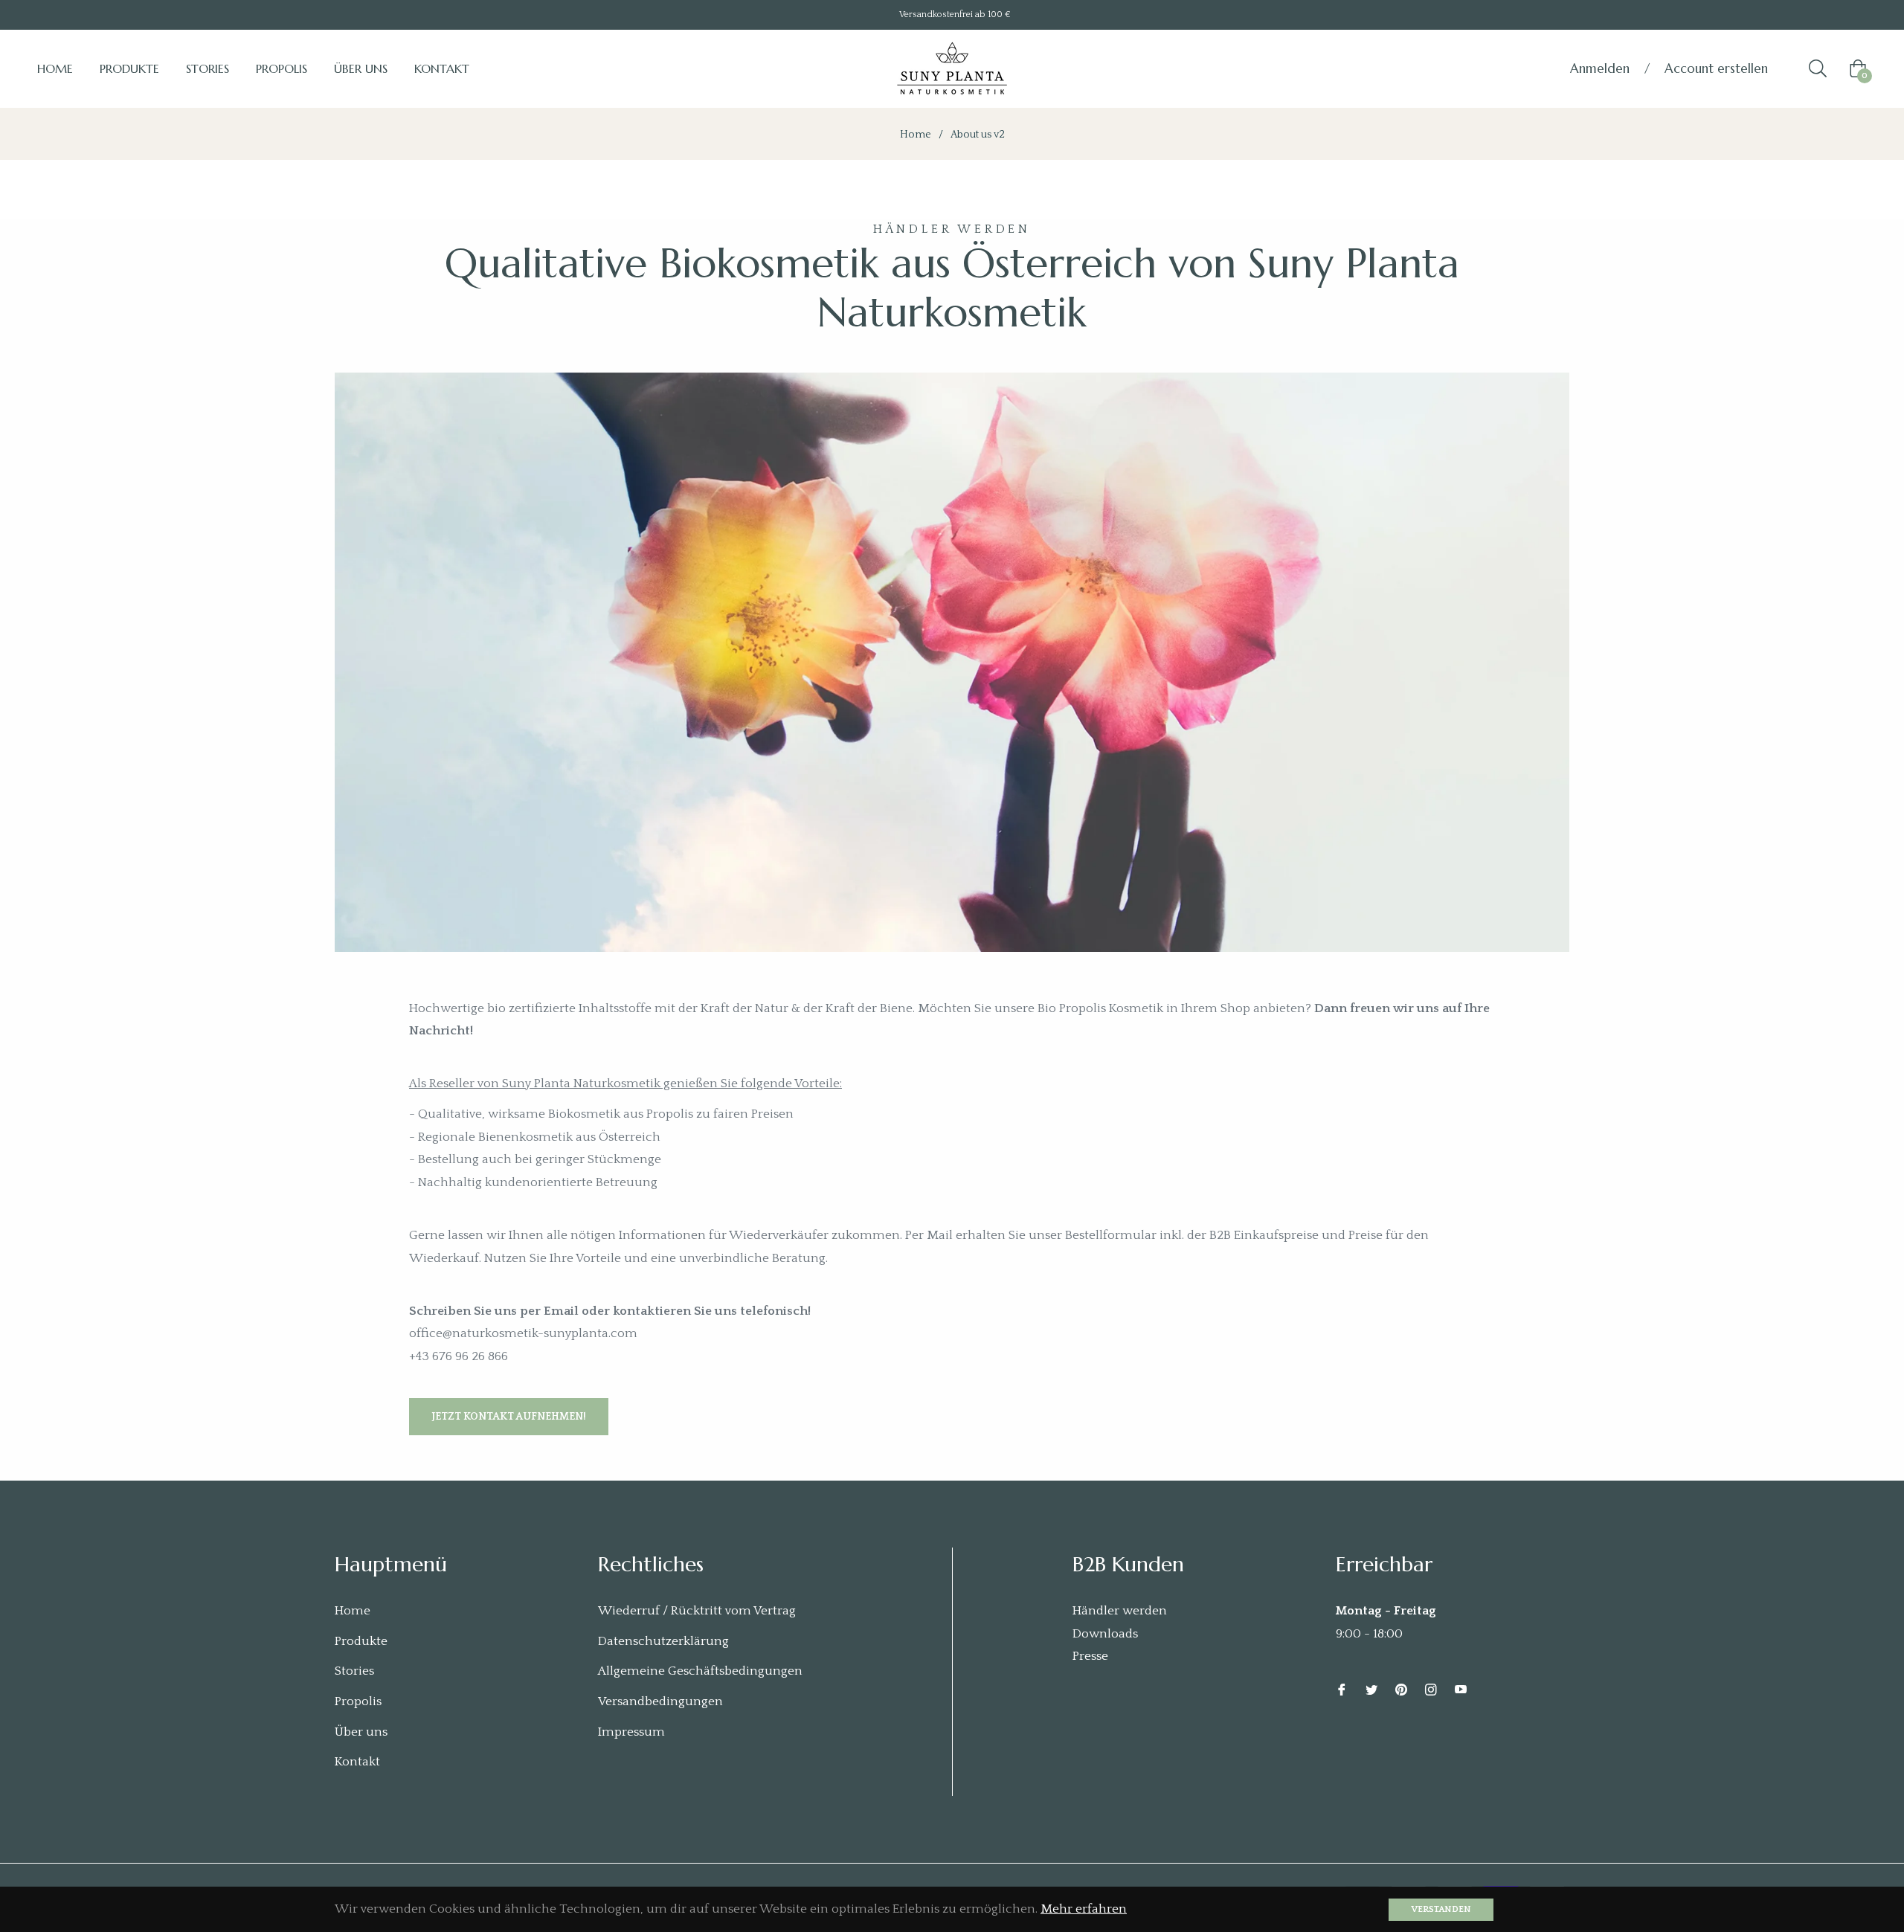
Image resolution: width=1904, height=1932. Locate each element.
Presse (1090, 1656)
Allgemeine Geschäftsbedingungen (700, 1671)
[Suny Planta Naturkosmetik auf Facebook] (1342, 1689)
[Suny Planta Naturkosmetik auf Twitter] (1371, 1689)
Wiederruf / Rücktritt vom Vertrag (697, 1611)
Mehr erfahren (1084, 1909)
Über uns (361, 1732)
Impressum (631, 1732)
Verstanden (1441, 1909)
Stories (354, 1671)
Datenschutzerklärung (663, 1641)
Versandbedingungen (660, 1701)
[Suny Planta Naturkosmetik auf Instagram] (1431, 1689)
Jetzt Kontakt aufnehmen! (509, 1417)
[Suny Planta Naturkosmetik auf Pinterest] (1401, 1689)
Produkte (361, 1641)
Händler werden (1120, 1611)
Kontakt (357, 1762)
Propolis (358, 1701)
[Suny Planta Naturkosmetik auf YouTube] (1461, 1689)
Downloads (1105, 1634)
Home (916, 135)
